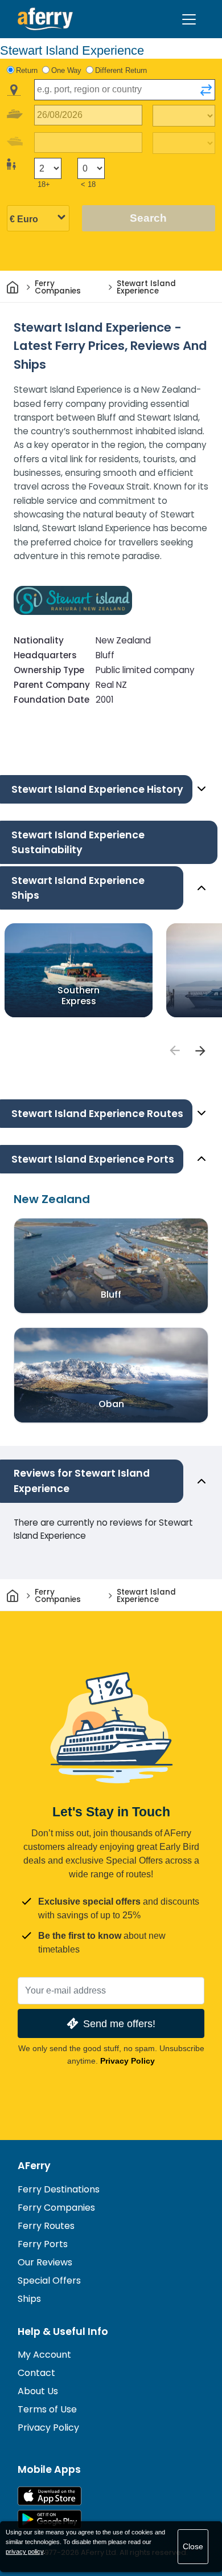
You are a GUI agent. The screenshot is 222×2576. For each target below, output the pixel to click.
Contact (36, 2373)
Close (193, 2546)
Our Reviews (45, 2262)
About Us (38, 2391)
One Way (66, 70)
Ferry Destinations (59, 2189)
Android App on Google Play (50, 2519)
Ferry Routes (46, 2226)
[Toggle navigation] (189, 19)
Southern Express (79, 996)
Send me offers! (119, 2023)
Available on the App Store (50, 2496)
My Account (44, 2355)
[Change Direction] (206, 90)
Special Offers (49, 2281)
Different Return (121, 70)
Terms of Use (47, 2409)
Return (27, 70)
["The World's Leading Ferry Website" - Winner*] (45, 19)
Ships (29, 2299)
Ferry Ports (43, 2244)
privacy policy (24, 2551)
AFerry (34, 2166)
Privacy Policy (128, 2061)
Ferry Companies (56, 2208)
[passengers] (174, 1050)
